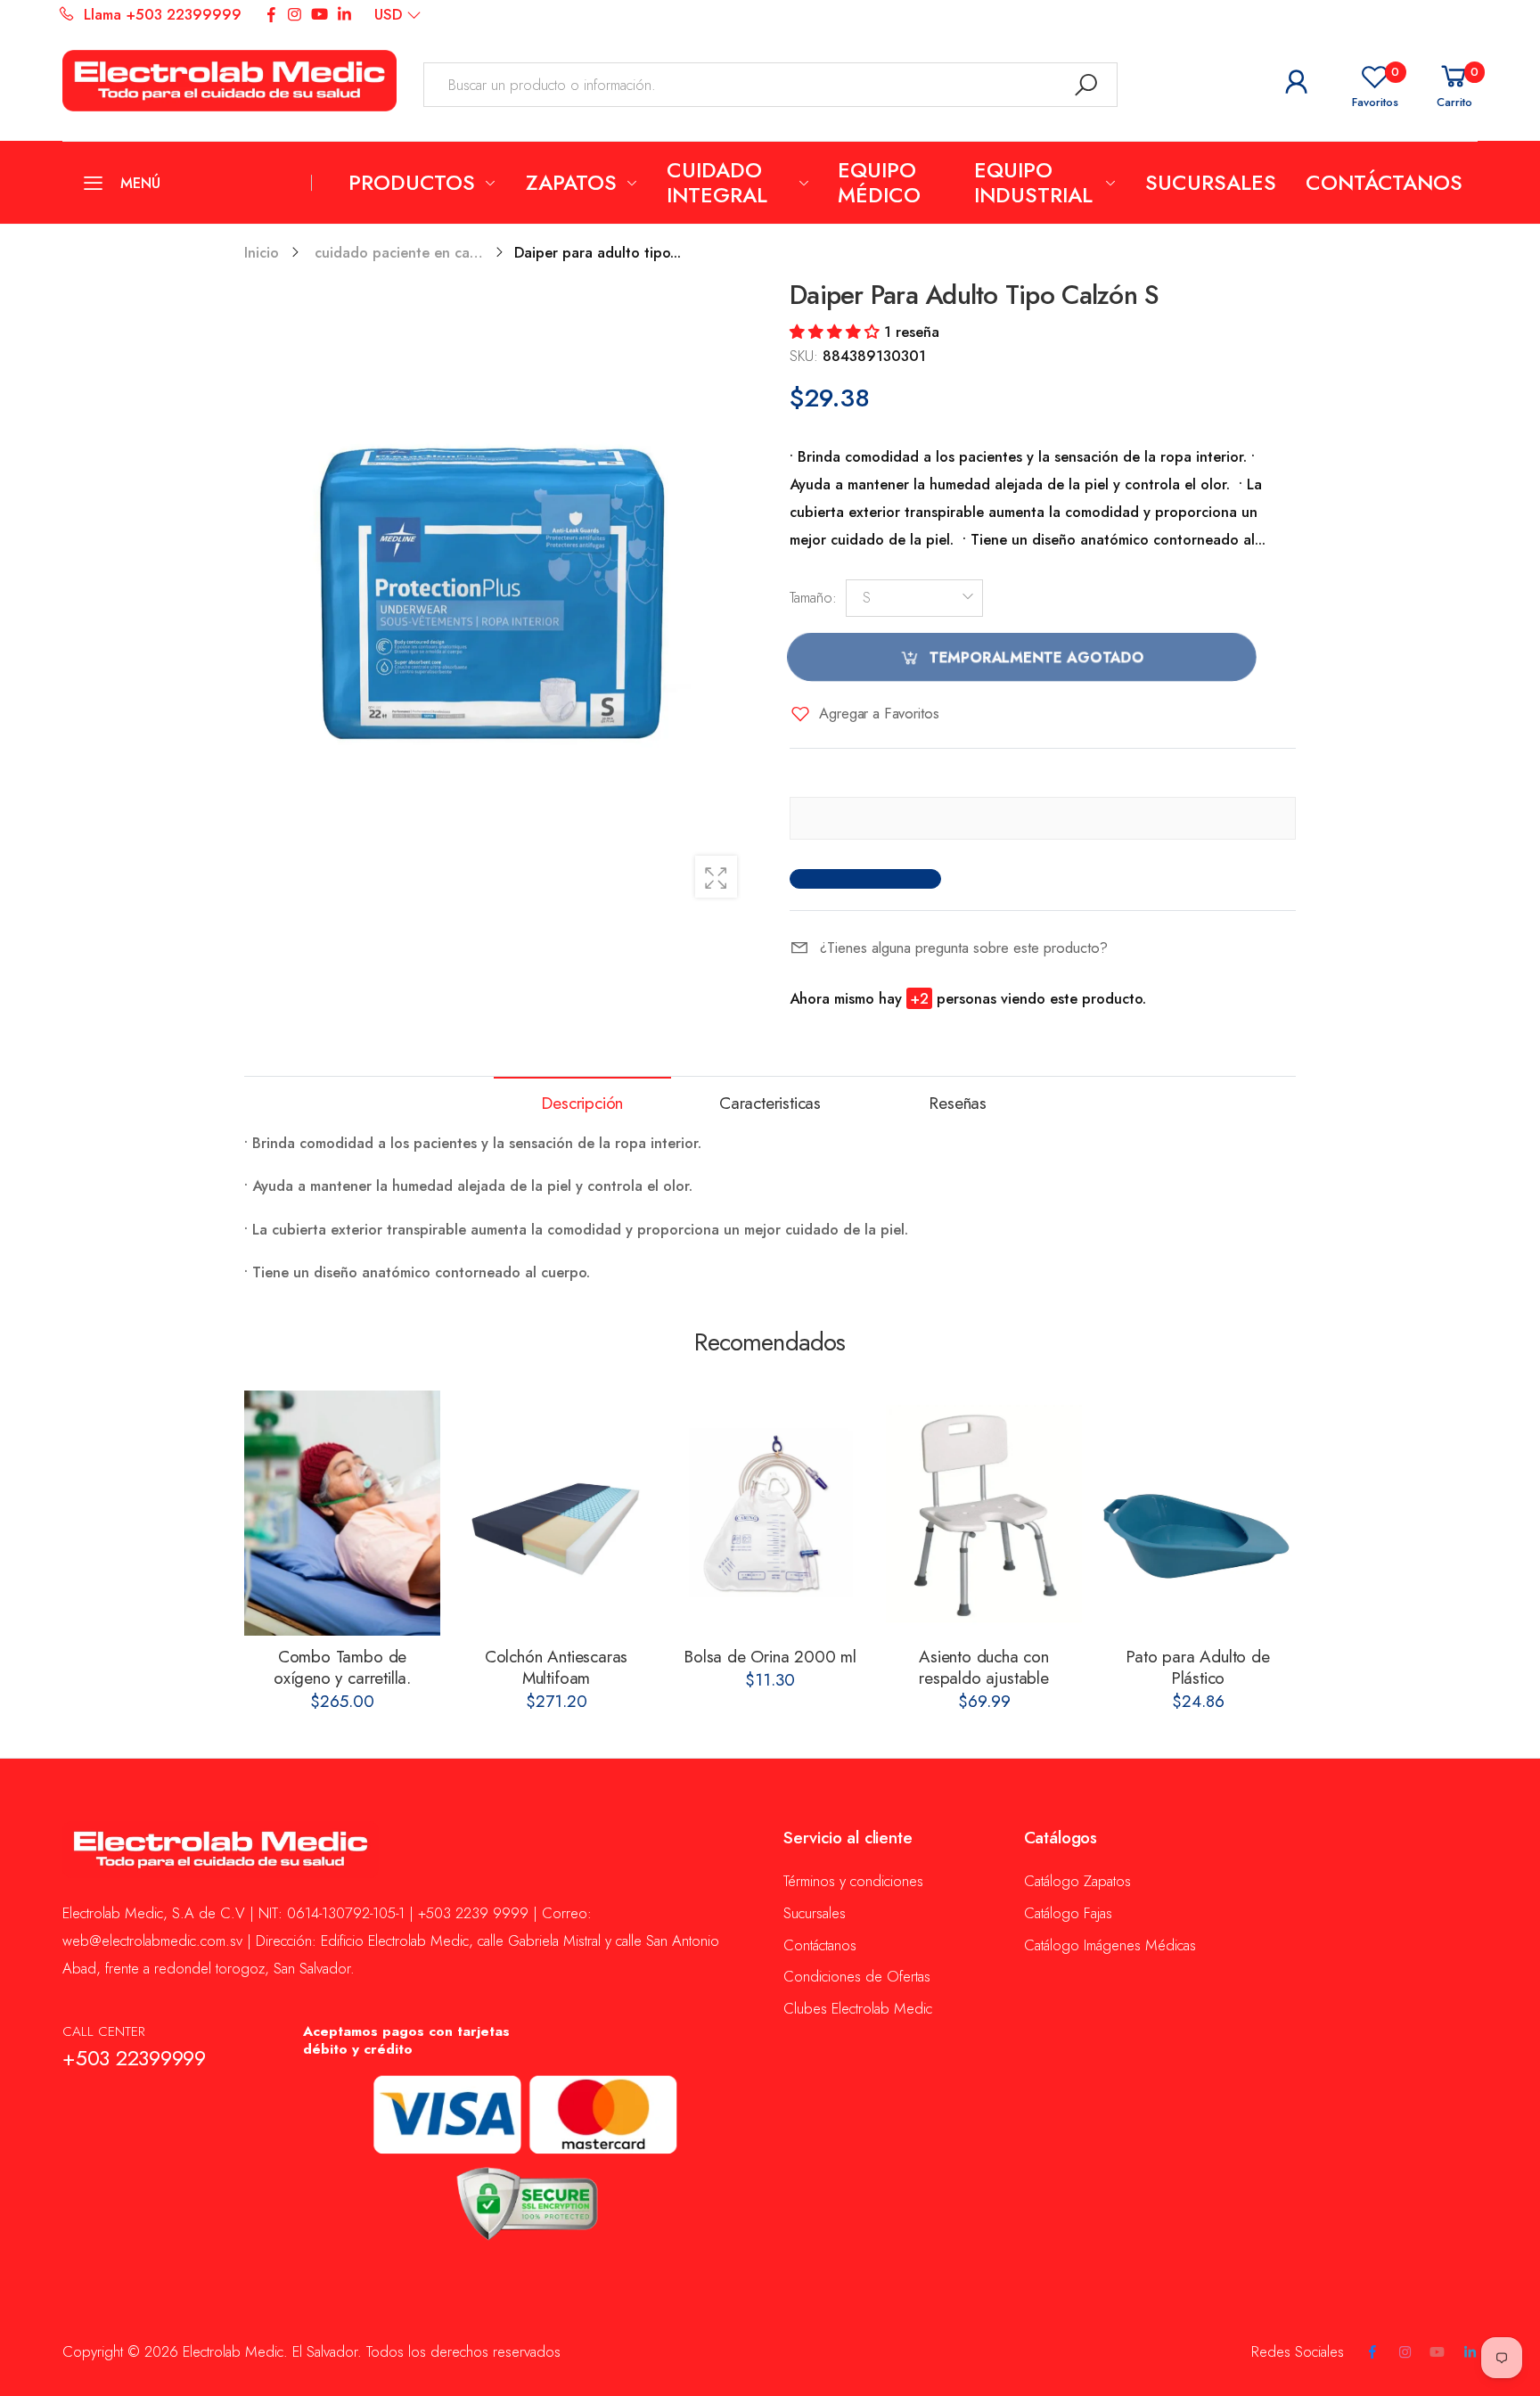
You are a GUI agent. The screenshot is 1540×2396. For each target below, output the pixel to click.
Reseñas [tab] (958, 1103)
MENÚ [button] (140, 183)
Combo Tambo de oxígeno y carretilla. (342, 1667)
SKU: (806, 357)
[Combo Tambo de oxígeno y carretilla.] (342, 1513)
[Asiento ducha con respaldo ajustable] (984, 1513)
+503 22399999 (134, 2058)
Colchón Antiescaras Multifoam (556, 1667)
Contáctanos (820, 1945)
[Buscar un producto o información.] (1086, 84)
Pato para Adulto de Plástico (1197, 1667)
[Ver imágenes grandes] (716, 877)
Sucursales (815, 1913)
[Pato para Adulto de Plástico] (1198, 1513)
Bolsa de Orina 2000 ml (770, 1657)
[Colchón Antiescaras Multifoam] (556, 1513)
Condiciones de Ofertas (857, 1976)
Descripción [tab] (582, 1103)
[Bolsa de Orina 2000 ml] (770, 1513)
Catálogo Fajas (1068, 1913)
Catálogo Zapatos (1077, 1881)
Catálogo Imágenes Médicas (1110, 1945)
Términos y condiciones (853, 1881)
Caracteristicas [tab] (770, 1103)
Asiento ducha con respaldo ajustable (984, 1667)
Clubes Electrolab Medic (858, 2008)
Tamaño (813, 598)
